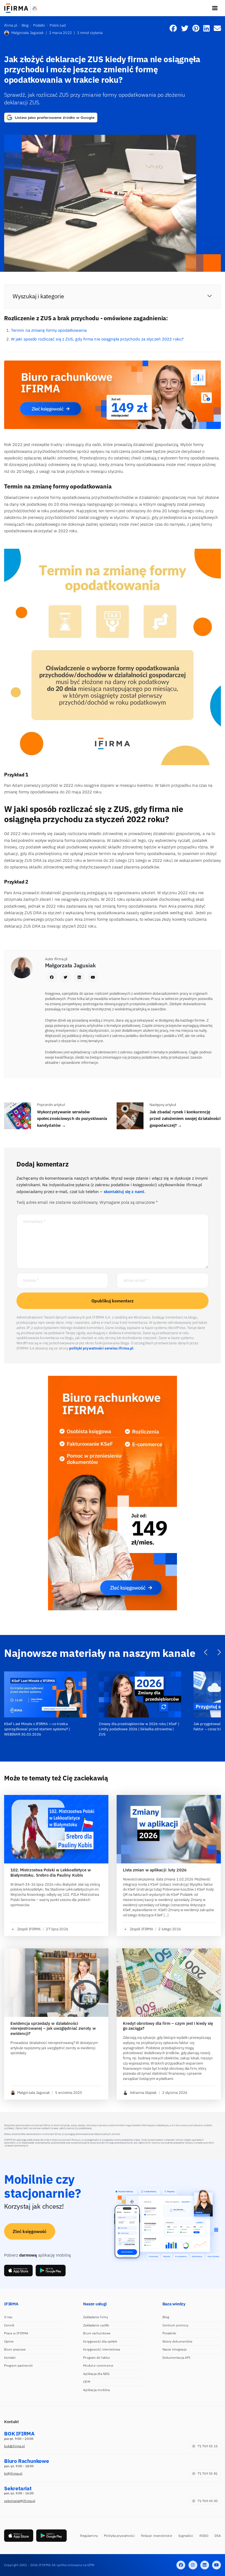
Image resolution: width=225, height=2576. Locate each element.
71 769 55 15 (208, 2446)
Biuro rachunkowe (97, 2333)
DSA (218, 2536)
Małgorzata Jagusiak (27, 33)
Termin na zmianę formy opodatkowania (49, 330)
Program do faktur (97, 2358)
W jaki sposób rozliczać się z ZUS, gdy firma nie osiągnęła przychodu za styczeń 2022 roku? (97, 339)
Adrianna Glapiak (143, 2093)
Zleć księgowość (30, 2231)
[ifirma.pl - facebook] (181, 2565)
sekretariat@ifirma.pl (20, 2501)
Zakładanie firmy (96, 2317)
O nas (8, 2317)
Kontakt (10, 2358)
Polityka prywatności (119, 2536)
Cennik (9, 2325)
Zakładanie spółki (96, 2325)
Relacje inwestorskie (157, 2536)
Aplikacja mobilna (96, 2390)
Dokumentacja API (177, 2358)
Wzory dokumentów (178, 2341)
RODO (204, 2536)
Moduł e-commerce (98, 2365)
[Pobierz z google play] (51, 2271)
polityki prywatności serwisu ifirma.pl (101, 1348)
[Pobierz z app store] (18, 2271)
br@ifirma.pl (13, 2473)
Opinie (9, 2341)
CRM (87, 2382)
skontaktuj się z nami (124, 1192)
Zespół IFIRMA (29, 1929)
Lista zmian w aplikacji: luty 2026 (155, 1870)
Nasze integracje (175, 2349)
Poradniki (169, 2333)
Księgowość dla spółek (100, 2341)
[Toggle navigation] (215, 8)
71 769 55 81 (208, 2473)
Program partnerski (18, 2365)
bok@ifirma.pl (14, 2446)
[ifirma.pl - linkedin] (205, 2565)
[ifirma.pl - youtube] (216, 2565)
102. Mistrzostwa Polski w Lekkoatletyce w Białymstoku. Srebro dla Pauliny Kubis (51, 1873)
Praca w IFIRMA (16, 2333)
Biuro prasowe (15, 2349)
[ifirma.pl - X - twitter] (193, 2565)
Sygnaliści (186, 2536)
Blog (166, 2317)
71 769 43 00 (208, 2501)
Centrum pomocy (175, 2325)
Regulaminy (89, 2536)
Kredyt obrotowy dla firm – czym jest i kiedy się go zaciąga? (168, 2026)
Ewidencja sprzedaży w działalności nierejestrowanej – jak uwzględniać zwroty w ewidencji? (53, 2029)
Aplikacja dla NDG (96, 2374)
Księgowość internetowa (102, 2349)
